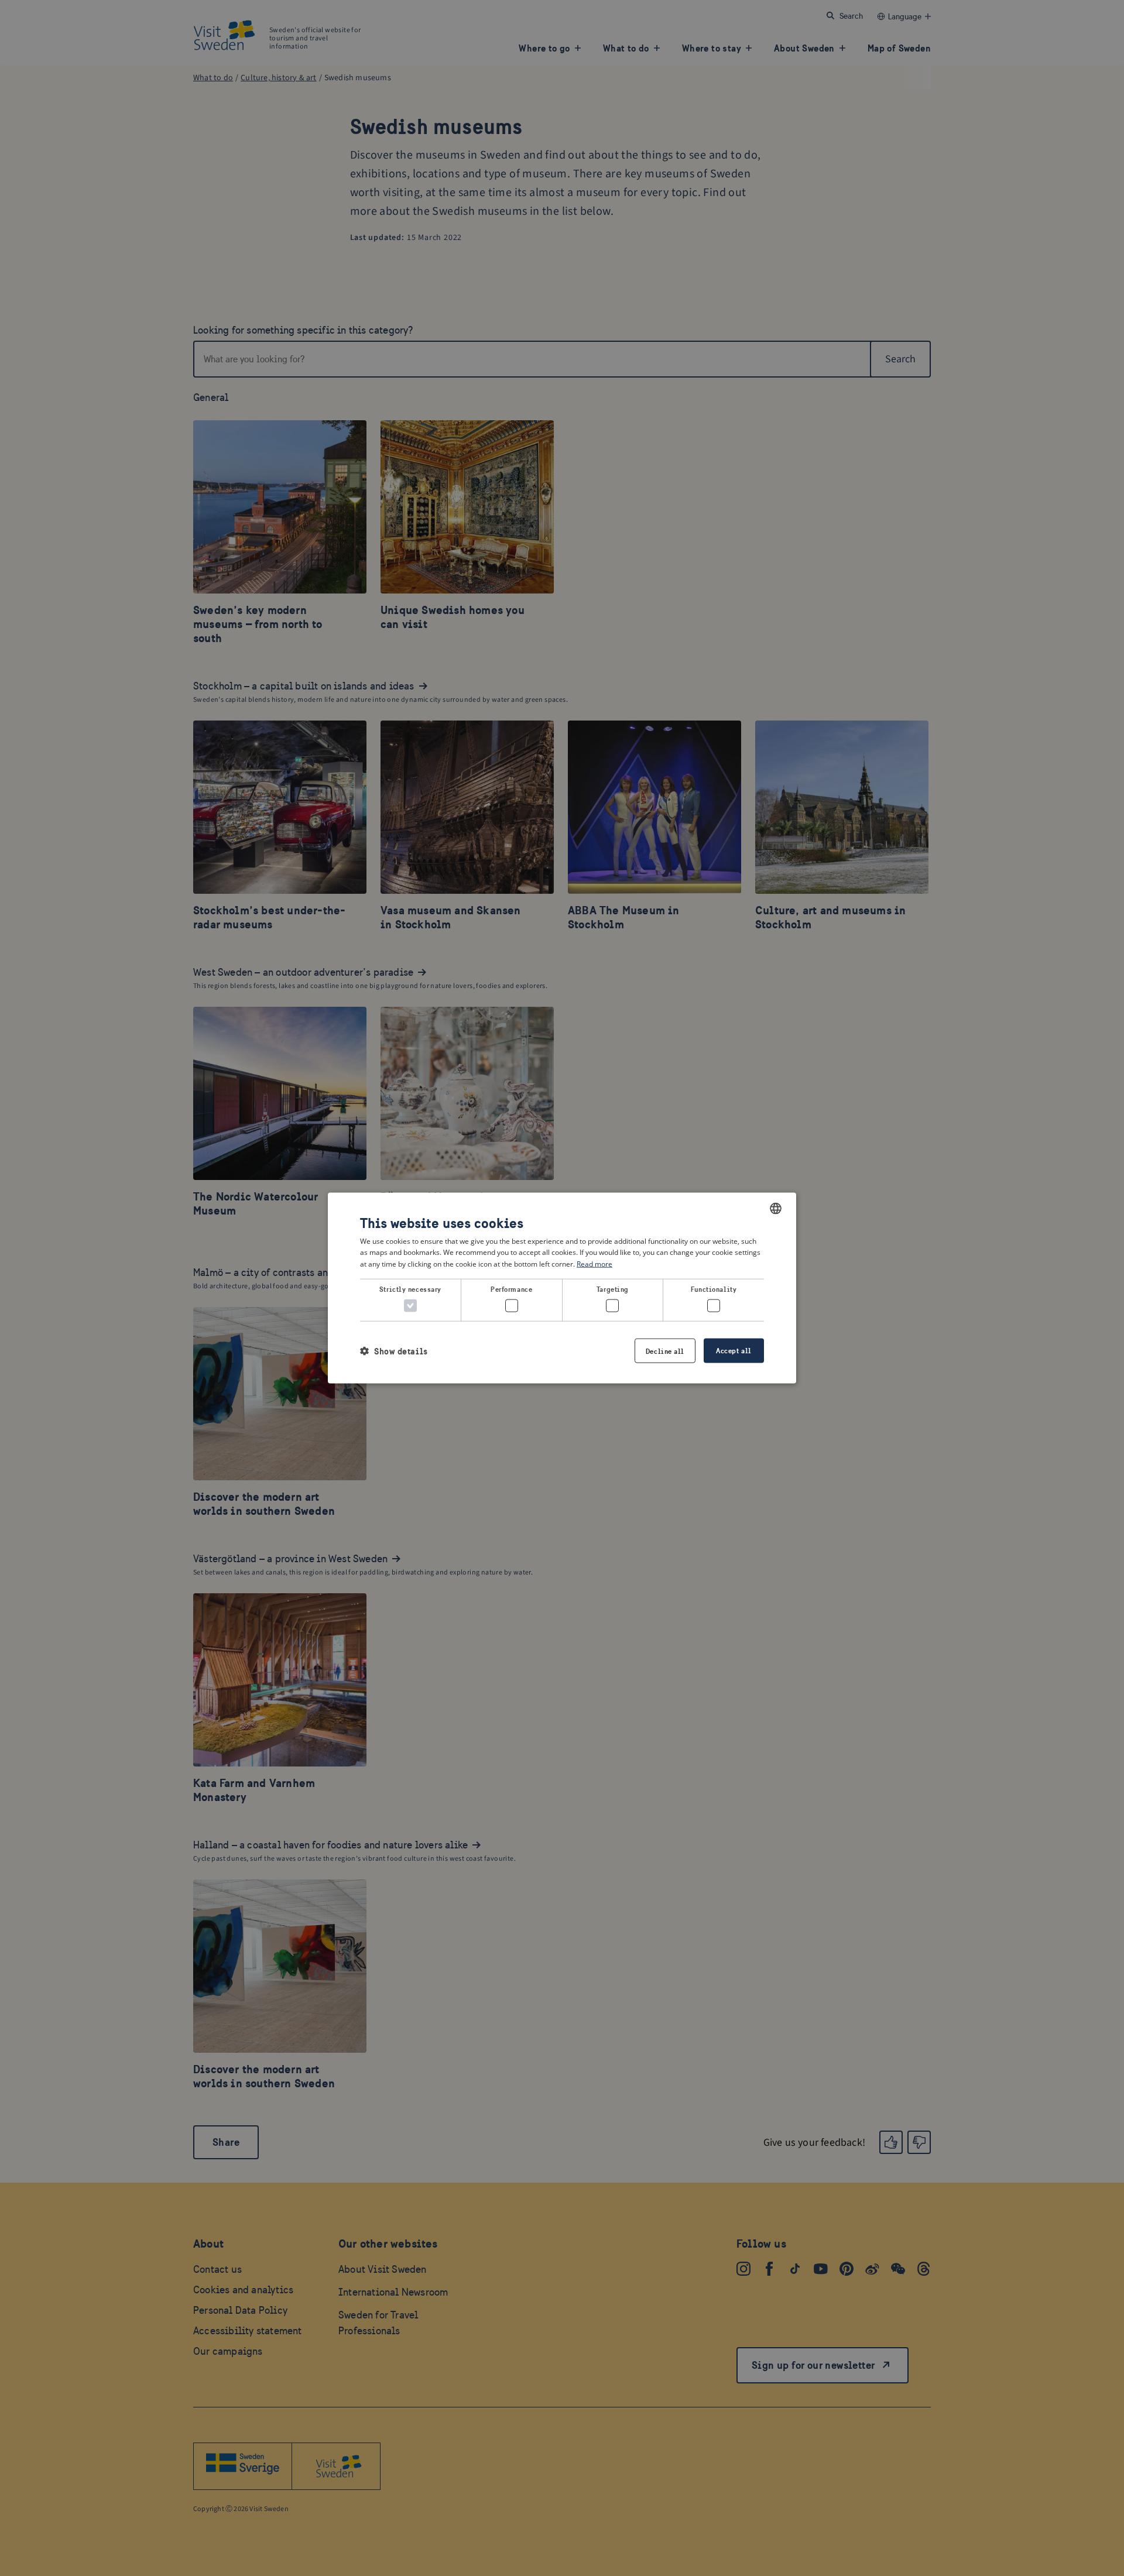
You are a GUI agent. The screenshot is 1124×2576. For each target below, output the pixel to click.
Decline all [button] (665, 1351)
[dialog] (562, 1288)
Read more (594, 1264)
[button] (394, 1351)
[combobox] (776, 1208)
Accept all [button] (734, 1351)
